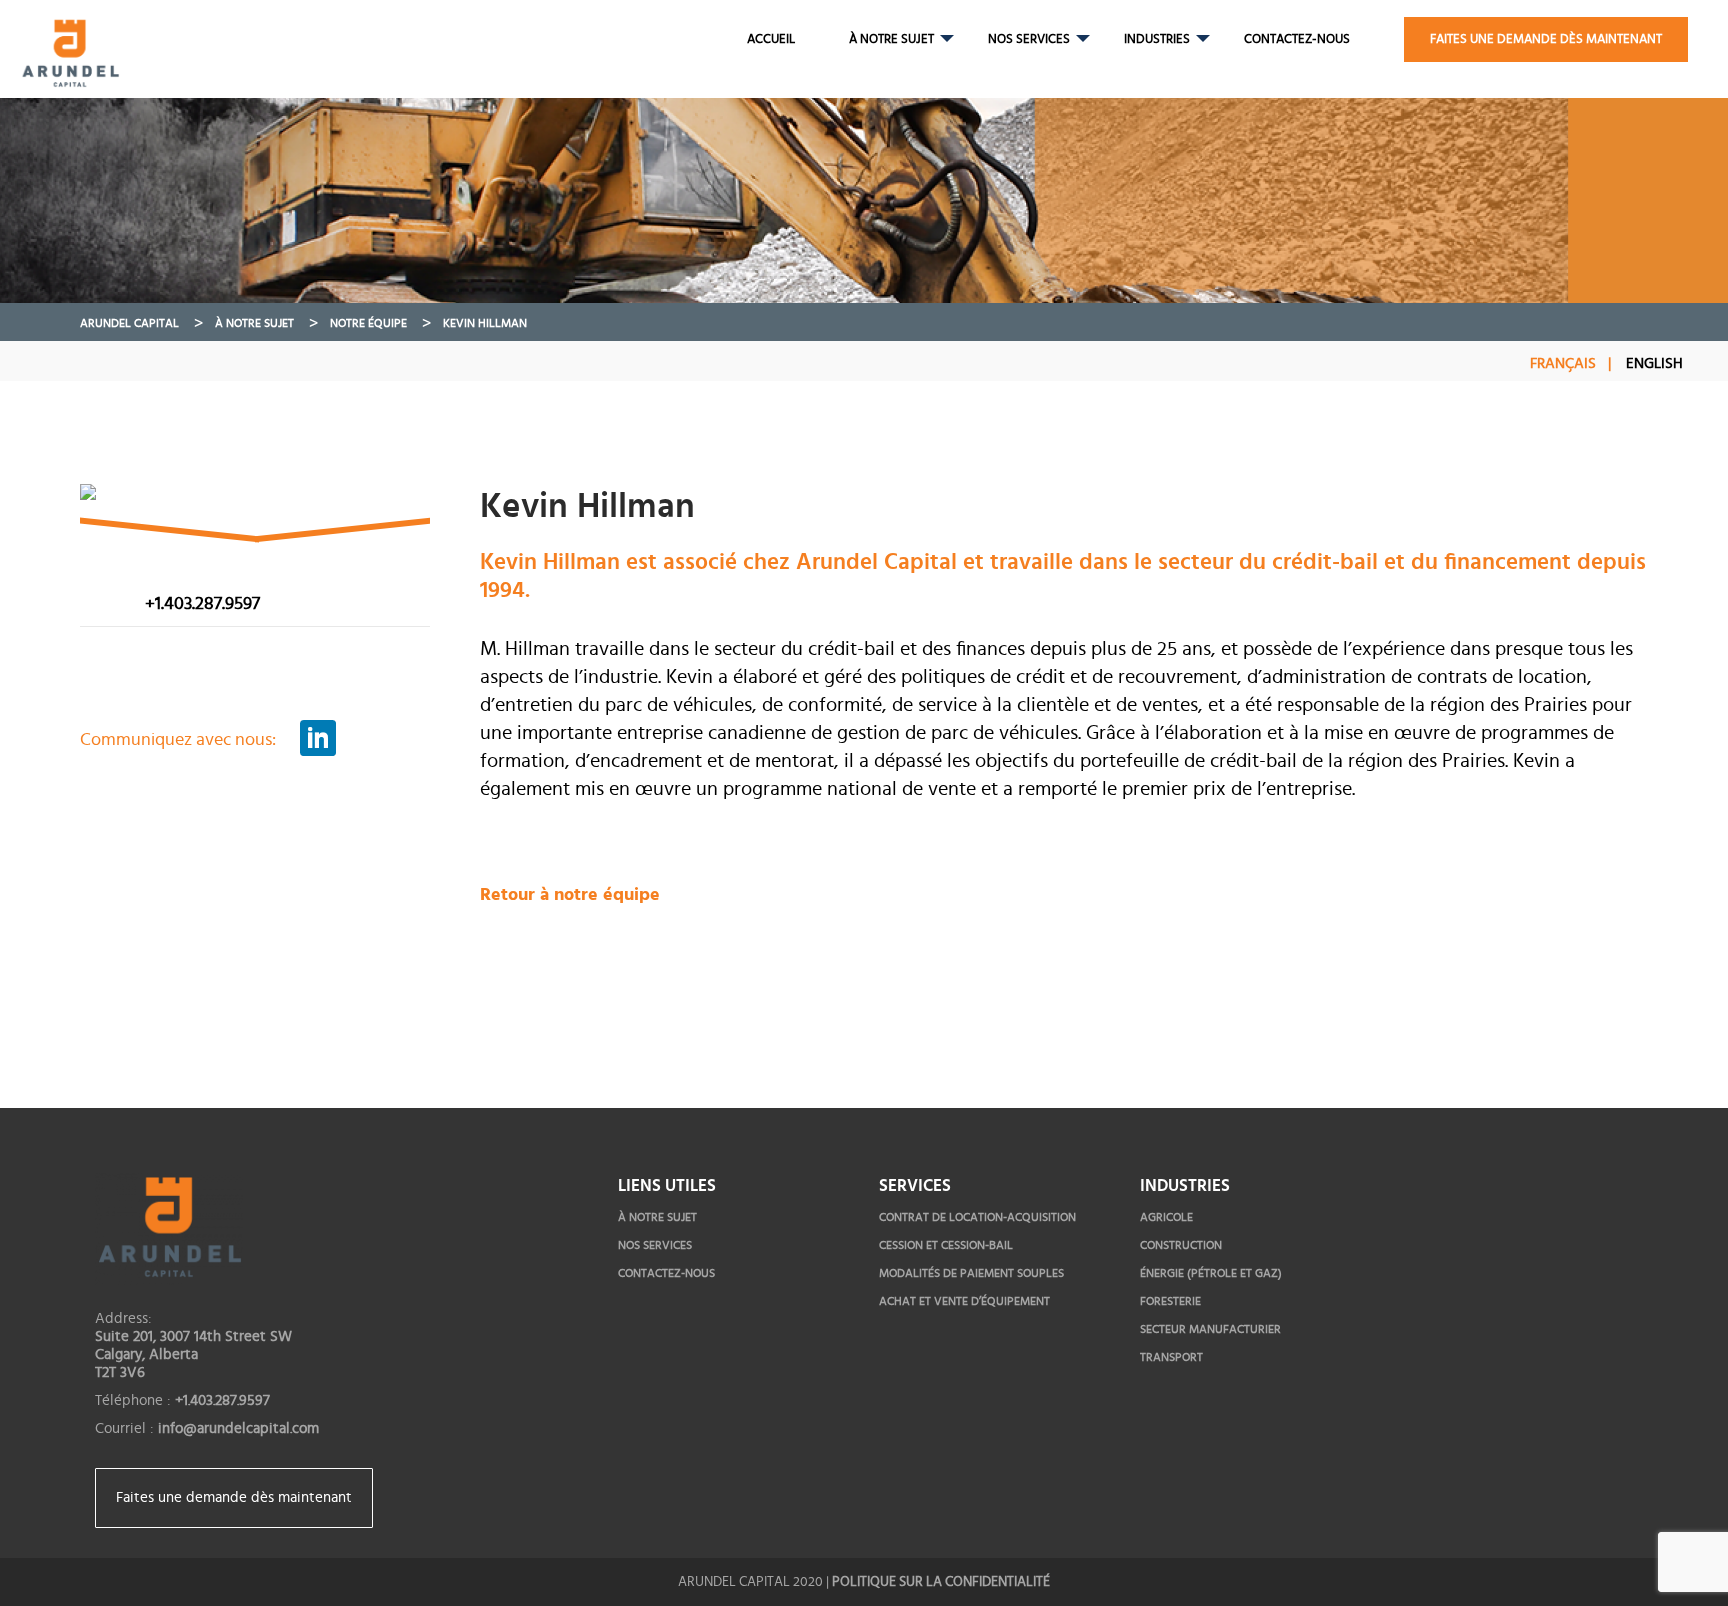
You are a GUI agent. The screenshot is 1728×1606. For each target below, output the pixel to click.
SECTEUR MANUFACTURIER (1210, 1329)
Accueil (771, 39)
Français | (1570, 363)
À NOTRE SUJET (891, 39)
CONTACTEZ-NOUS (1297, 39)
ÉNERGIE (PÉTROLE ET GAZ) (1211, 1273)
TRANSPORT (1171, 1357)
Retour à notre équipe (570, 895)
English (1654, 363)
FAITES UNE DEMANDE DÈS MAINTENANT (1546, 39)
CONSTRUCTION (1181, 1245)
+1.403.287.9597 (202, 604)
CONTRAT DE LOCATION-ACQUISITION (977, 1217)
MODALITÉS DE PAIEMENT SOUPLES (971, 1273)
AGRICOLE (1166, 1217)
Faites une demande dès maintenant (234, 1497)
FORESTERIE (1170, 1301)
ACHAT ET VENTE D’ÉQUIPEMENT (964, 1301)
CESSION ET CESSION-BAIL (946, 1245)
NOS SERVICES (1029, 39)
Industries (1157, 39)
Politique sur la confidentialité (941, 1582)
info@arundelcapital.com (238, 1428)
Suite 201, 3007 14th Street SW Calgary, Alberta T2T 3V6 (193, 1354)
